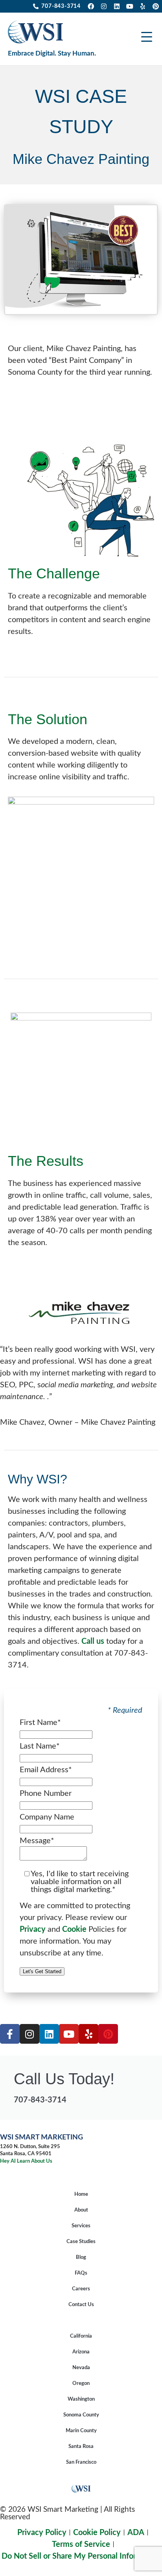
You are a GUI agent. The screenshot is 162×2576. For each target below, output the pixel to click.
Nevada (81, 2368)
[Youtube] (130, 6)
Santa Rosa (81, 2447)
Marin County (81, 2431)
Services (81, 2226)
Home (81, 2194)
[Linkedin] (117, 6)
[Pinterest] (156, 6)
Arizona (81, 2352)
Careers (81, 2289)
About (81, 2210)
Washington (81, 2399)
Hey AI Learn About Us (26, 2161)
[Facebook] (91, 6)
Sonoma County (81, 2415)
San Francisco (81, 2462)
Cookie (74, 1929)
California (81, 2336)
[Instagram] (104, 6)
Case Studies (81, 2242)
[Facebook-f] (10, 2034)
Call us (93, 1641)
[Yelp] (143, 6)
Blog (81, 2257)
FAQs (81, 2273)
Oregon (81, 2384)
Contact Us (81, 2305)
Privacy (33, 1929)
